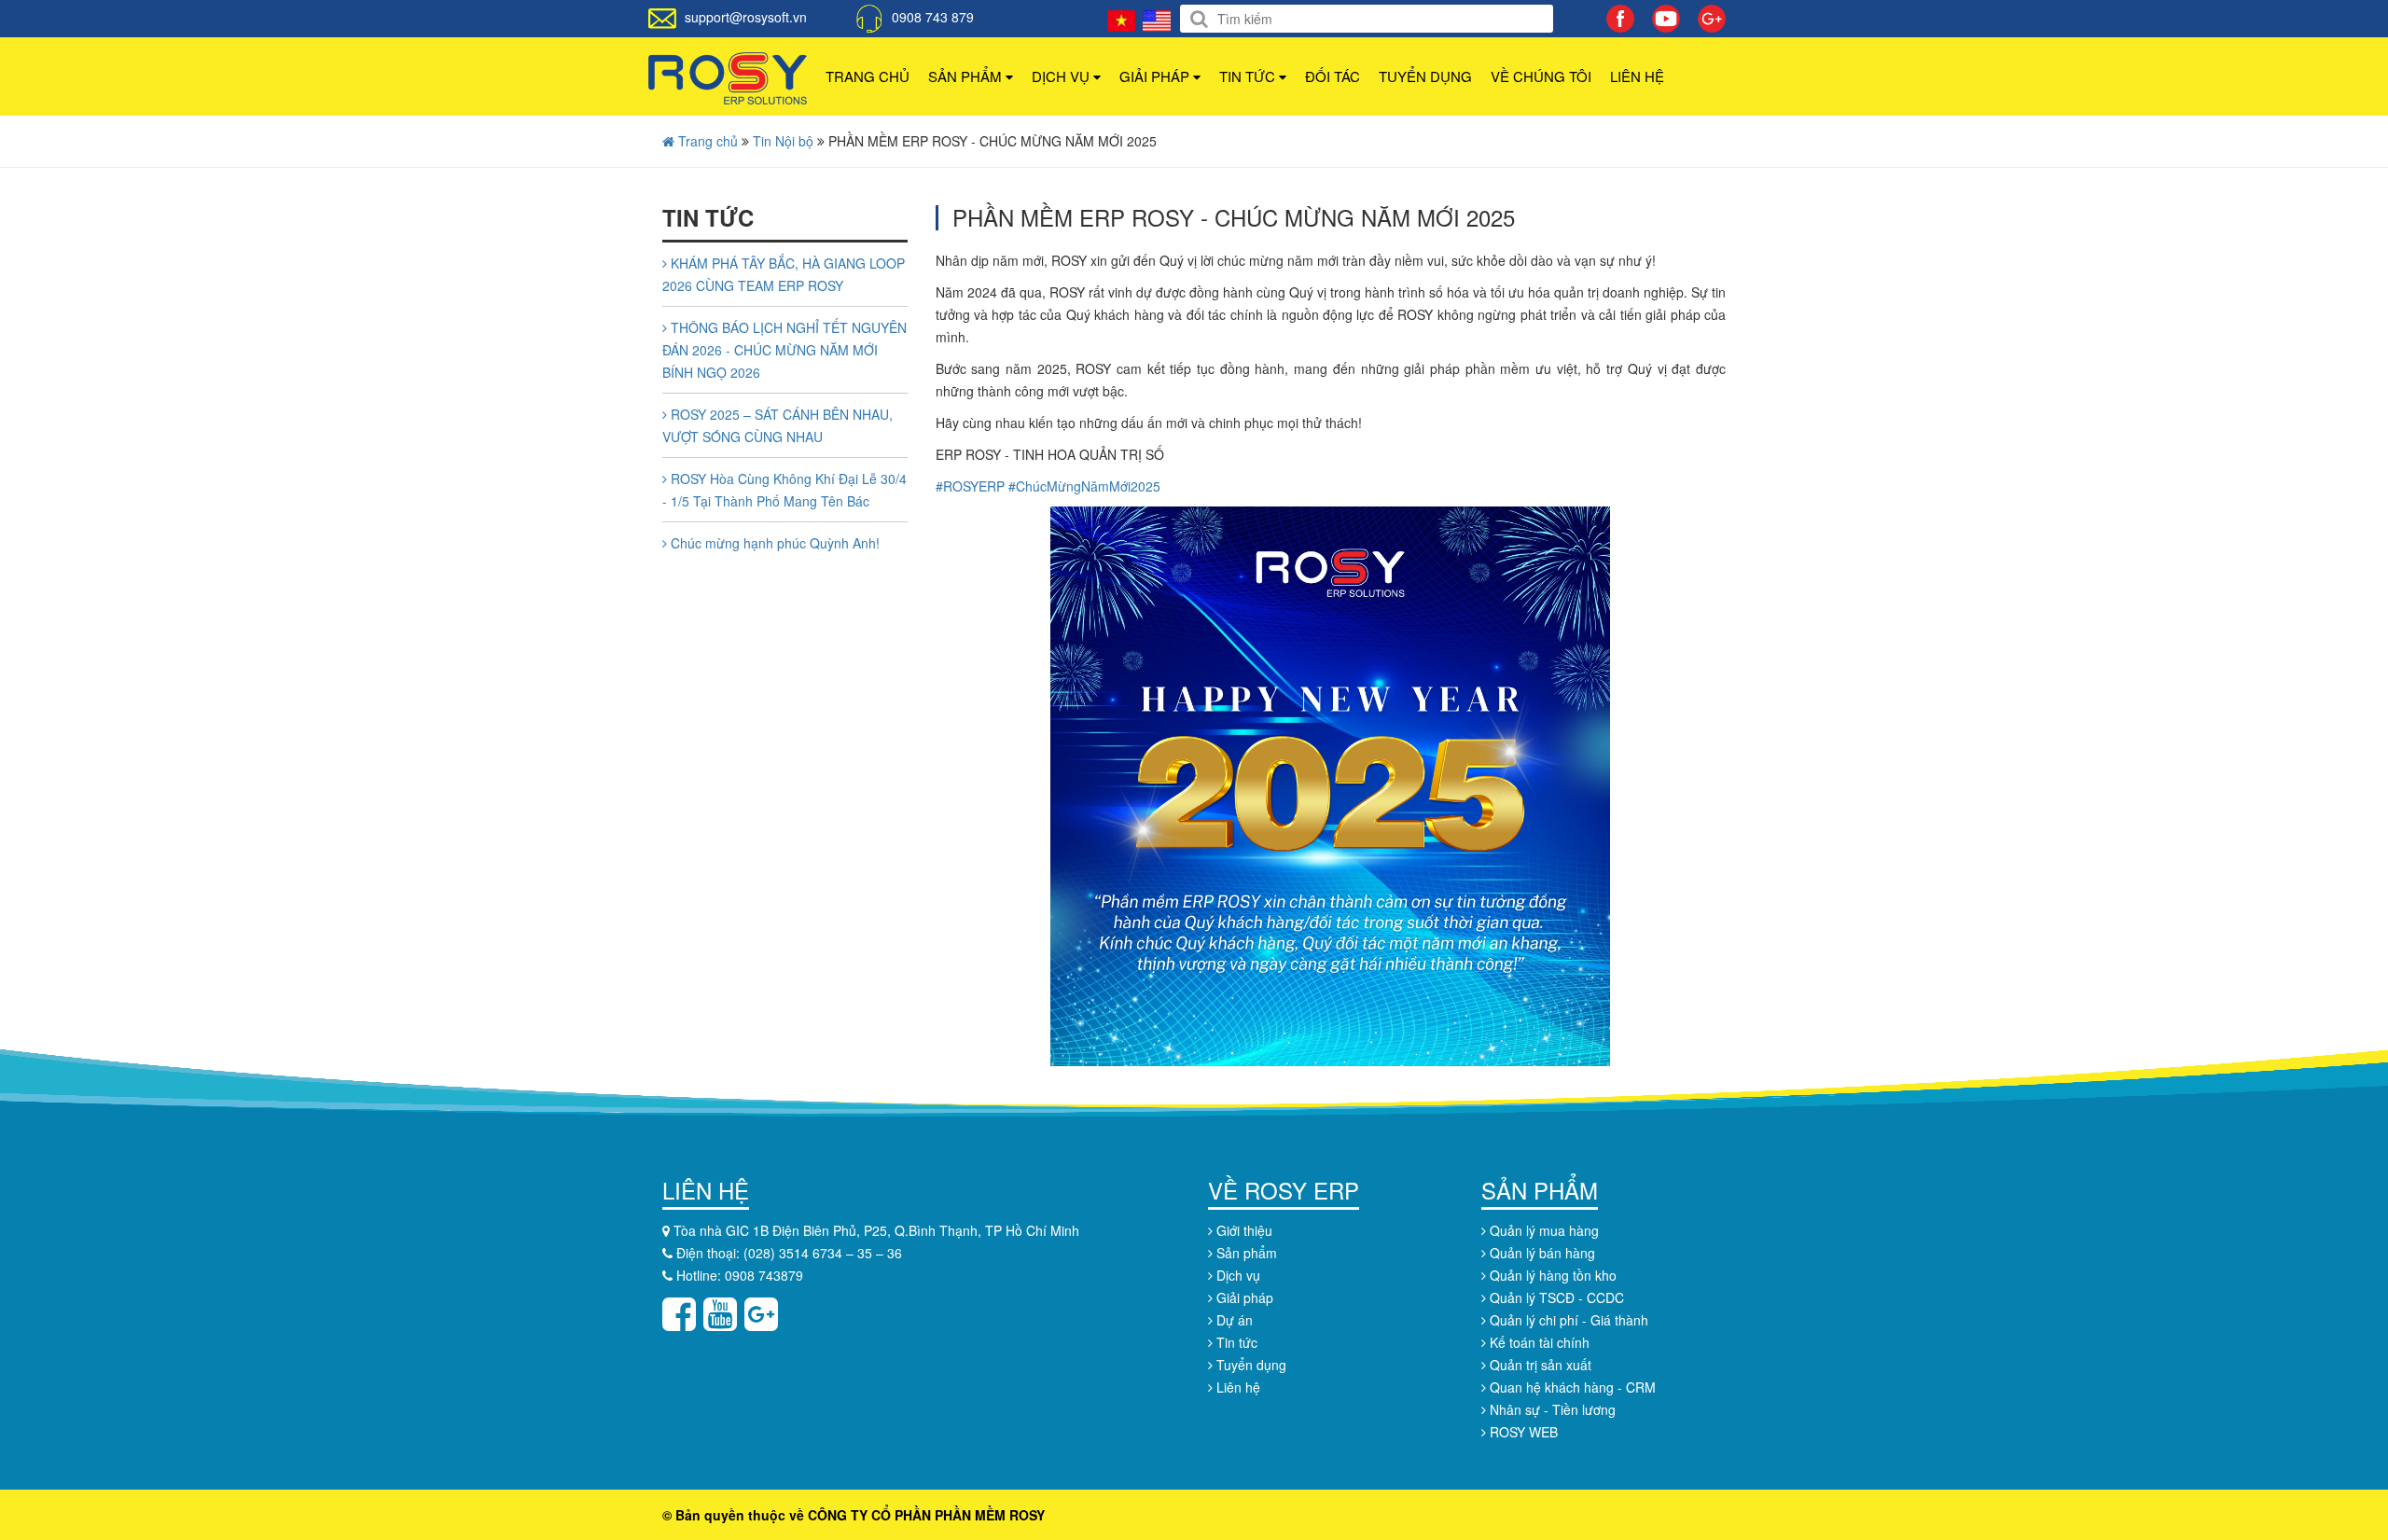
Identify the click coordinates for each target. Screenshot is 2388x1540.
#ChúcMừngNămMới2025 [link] (1084, 486)
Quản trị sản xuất (1539, 1365)
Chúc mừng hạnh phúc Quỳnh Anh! (773, 543)
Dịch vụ (1062, 76)
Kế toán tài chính (1538, 1342)
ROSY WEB (1522, 1432)
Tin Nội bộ (785, 141)
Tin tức (1249, 76)
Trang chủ (868, 76)
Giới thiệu (1243, 1230)
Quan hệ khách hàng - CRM (1571, 1387)
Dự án (1233, 1320)
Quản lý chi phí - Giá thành (1567, 1320)
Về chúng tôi (1541, 76)
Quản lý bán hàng (1541, 1253)
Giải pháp (1156, 76)
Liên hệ (1637, 76)
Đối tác (1333, 76)
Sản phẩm (967, 76)
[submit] (1199, 19)
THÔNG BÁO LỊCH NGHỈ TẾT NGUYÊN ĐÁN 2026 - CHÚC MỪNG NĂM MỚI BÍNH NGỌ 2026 (784, 350)
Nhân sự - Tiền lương (1551, 1409)
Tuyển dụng (1425, 76)
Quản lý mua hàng (1542, 1230)
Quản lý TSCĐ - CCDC (1555, 1297)
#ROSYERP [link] (970, 486)
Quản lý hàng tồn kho (1551, 1275)
